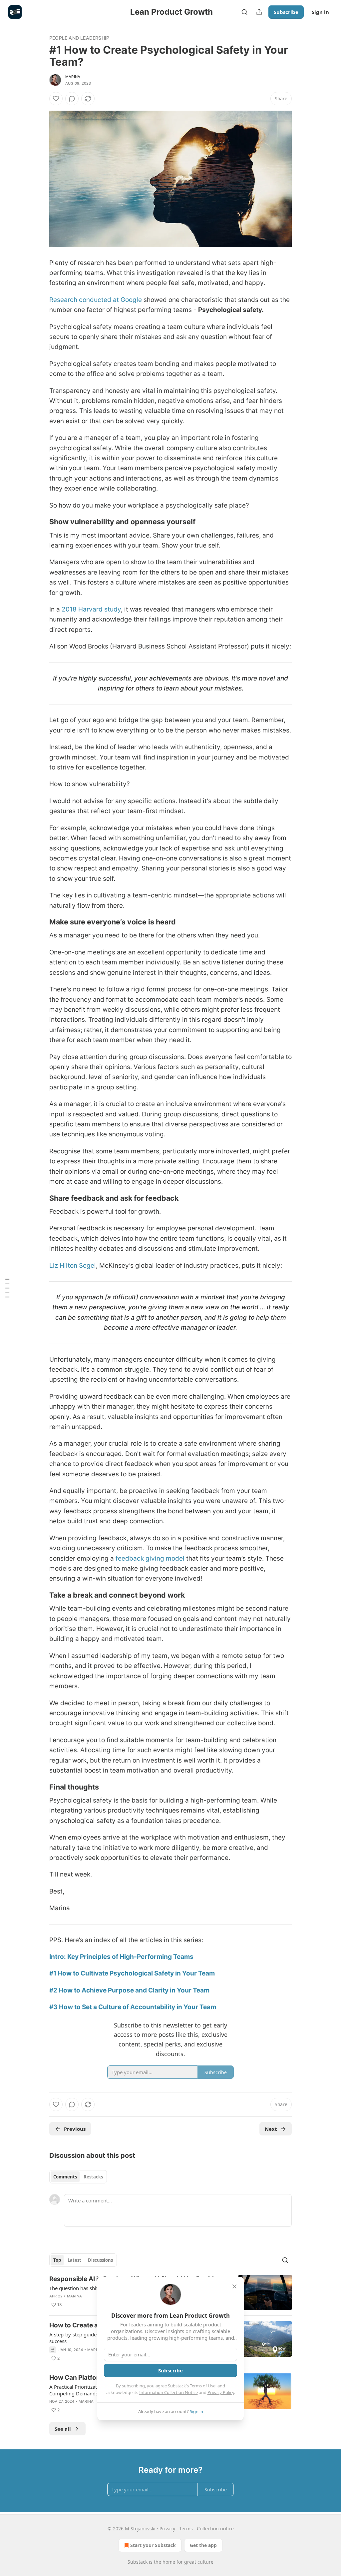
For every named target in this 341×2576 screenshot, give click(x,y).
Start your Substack (153, 2545)
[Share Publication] (259, 12)
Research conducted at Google (96, 300)
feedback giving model (150, 1558)
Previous (75, 2129)
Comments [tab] (65, 2177)
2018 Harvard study (91, 609)
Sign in (320, 12)
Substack (138, 2562)
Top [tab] (57, 2260)
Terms (186, 2529)
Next (271, 2129)
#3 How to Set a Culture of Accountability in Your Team (133, 2007)
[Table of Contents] (7, 1288)
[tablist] (78, 2177)
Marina (73, 77)
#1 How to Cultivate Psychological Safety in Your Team (132, 1973)
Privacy (167, 2529)
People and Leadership (79, 38)
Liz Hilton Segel (73, 1266)
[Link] (40, 522)
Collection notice (215, 2529)
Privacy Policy (221, 2392)
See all (63, 2429)
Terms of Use (203, 2386)
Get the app (203, 2545)
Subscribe (286, 12)
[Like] (56, 99)
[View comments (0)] (72, 99)
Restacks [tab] (93, 2177)
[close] (234, 2286)
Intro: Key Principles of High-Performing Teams (121, 1957)
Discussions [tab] (100, 2260)
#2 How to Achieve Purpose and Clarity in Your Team (129, 1990)
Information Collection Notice (169, 2392)
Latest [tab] (74, 2260)
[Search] (244, 12)
